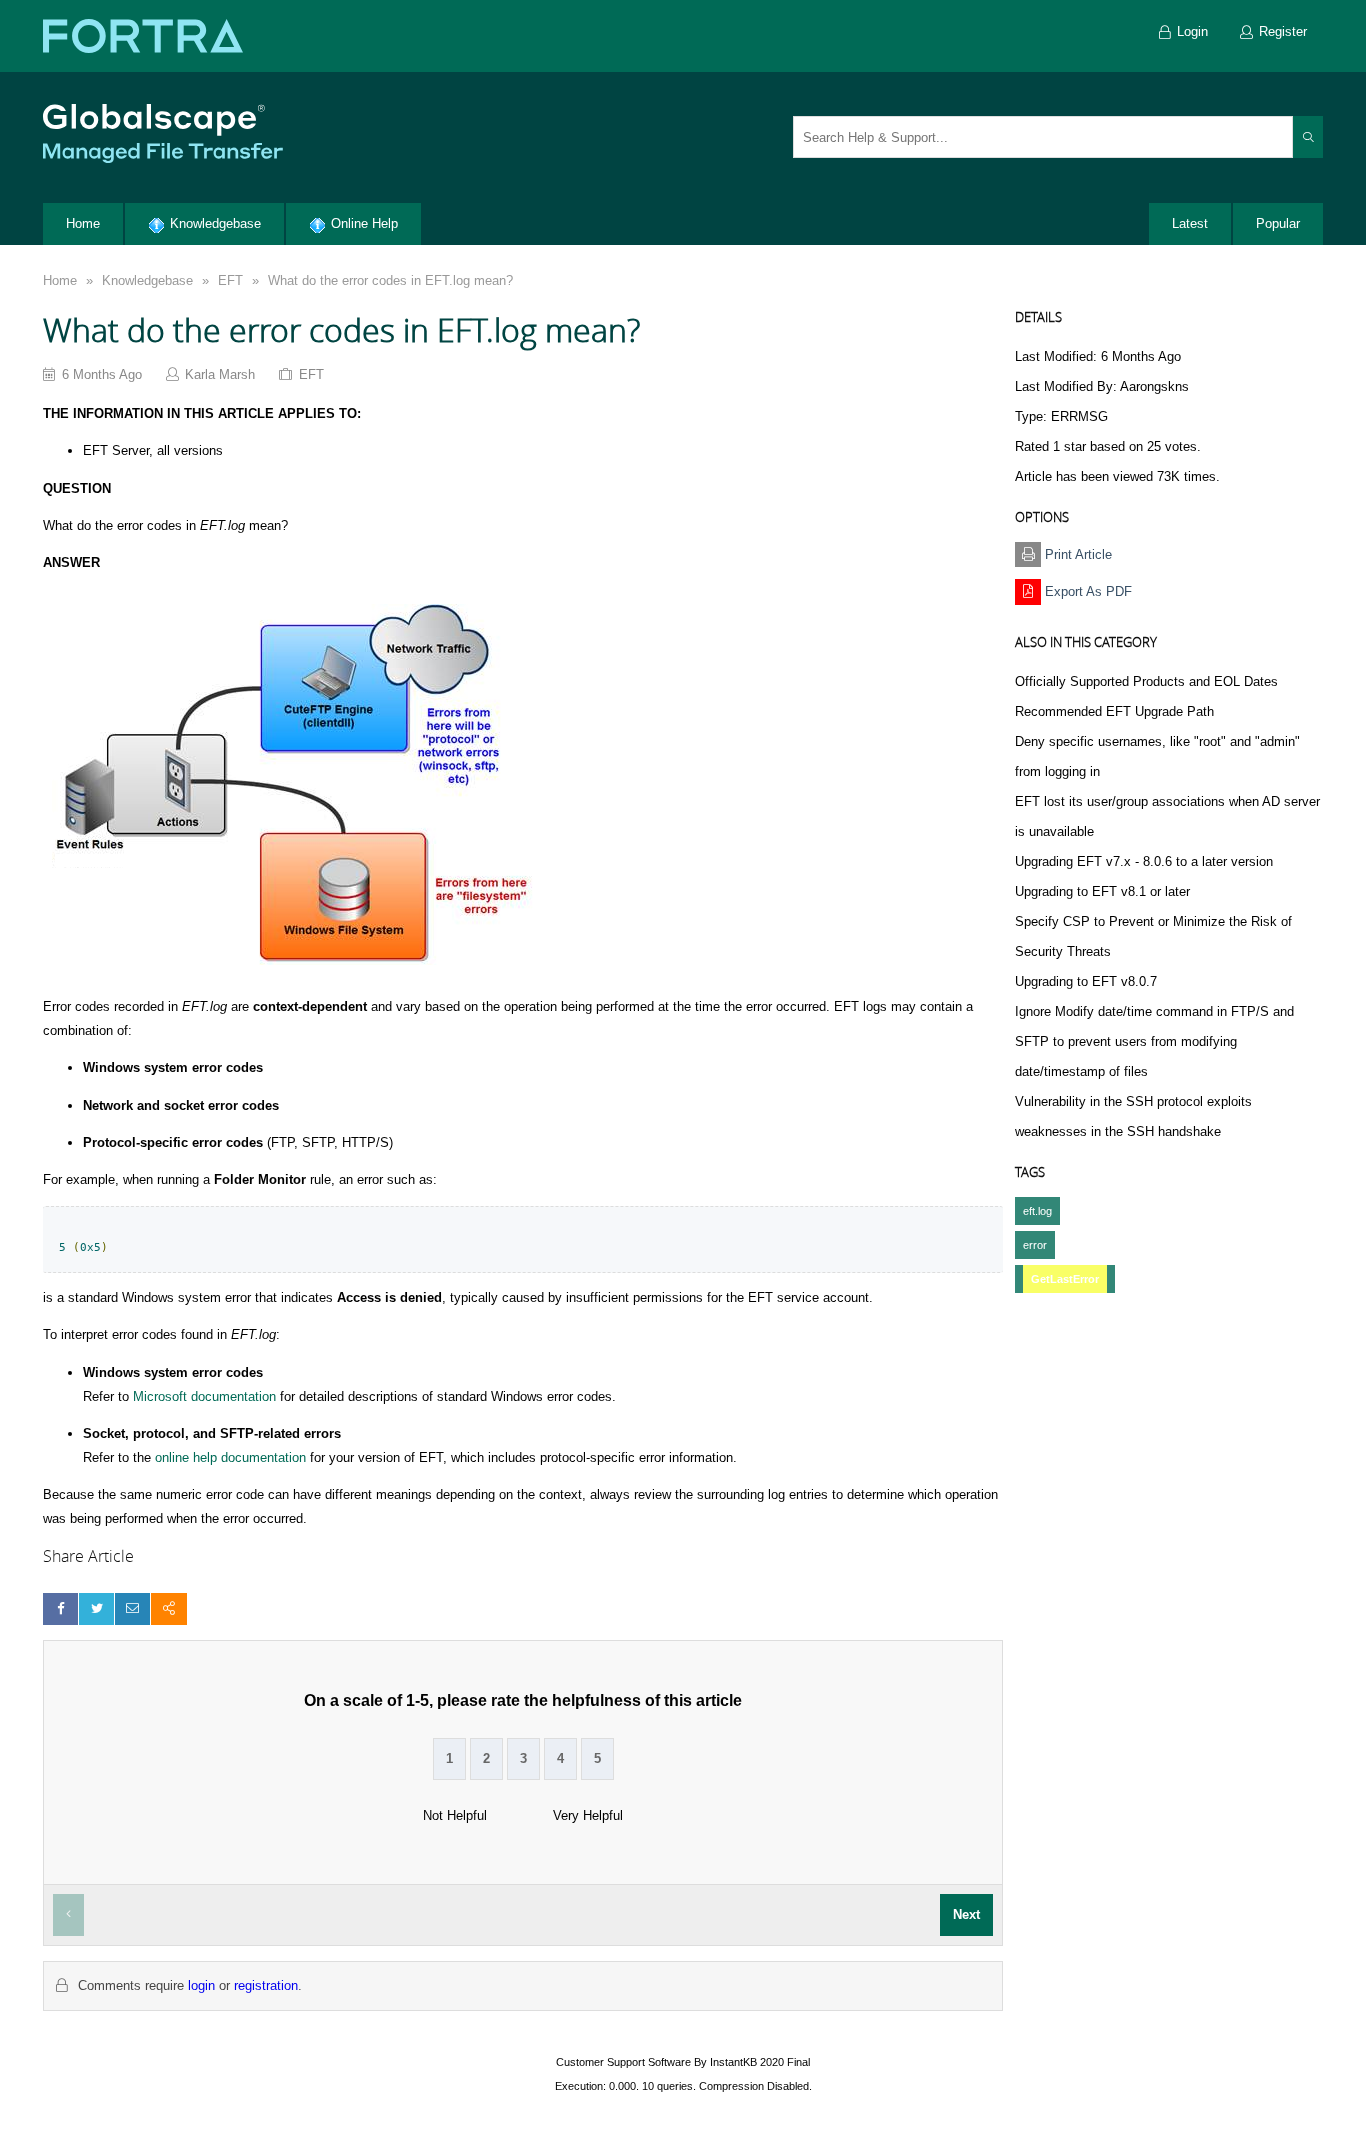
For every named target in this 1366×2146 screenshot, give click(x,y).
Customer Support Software (623, 2062)
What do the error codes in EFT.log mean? (390, 280)
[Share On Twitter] (96, 1608)
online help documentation (230, 1457)
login (201, 1985)
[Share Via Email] (132, 1608)
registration (266, 1985)
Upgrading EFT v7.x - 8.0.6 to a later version (1144, 861)
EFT (230, 280)
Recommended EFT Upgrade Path (1114, 711)
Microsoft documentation (204, 1396)
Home (60, 280)
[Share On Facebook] (60, 1608)
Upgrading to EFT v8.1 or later (1102, 891)
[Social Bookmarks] (168, 1608)
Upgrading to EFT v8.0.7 (1086, 981)
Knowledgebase (147, 280)
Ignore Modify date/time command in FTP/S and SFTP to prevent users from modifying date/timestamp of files (1154, 1041)
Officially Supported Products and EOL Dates (1146, 681)
